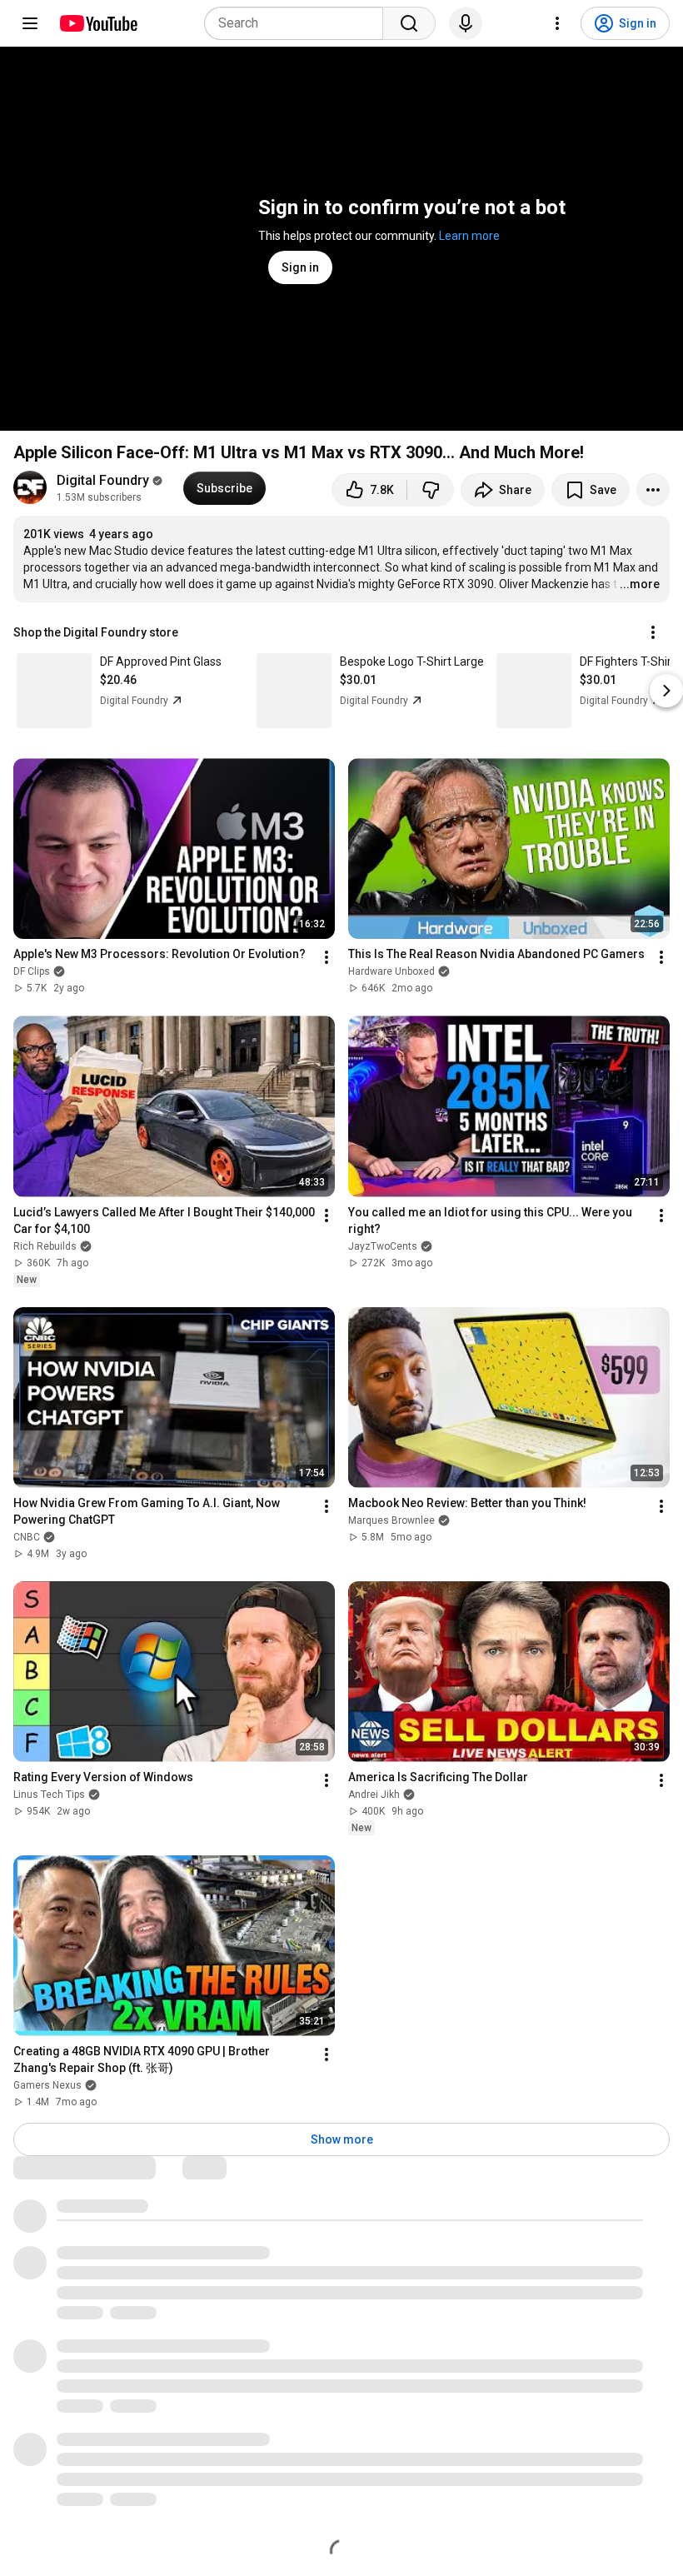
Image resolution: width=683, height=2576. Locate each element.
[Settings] (557, 23)
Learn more (469, 236)
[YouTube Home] (98, 23)
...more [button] (640, 584)
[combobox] (299, 23)
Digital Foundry (103, 480)
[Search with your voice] (466, 23)
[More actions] (653, 490)
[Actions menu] (653, 632)
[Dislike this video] (431, 490)
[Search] (409, 23)
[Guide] (30, 23)
